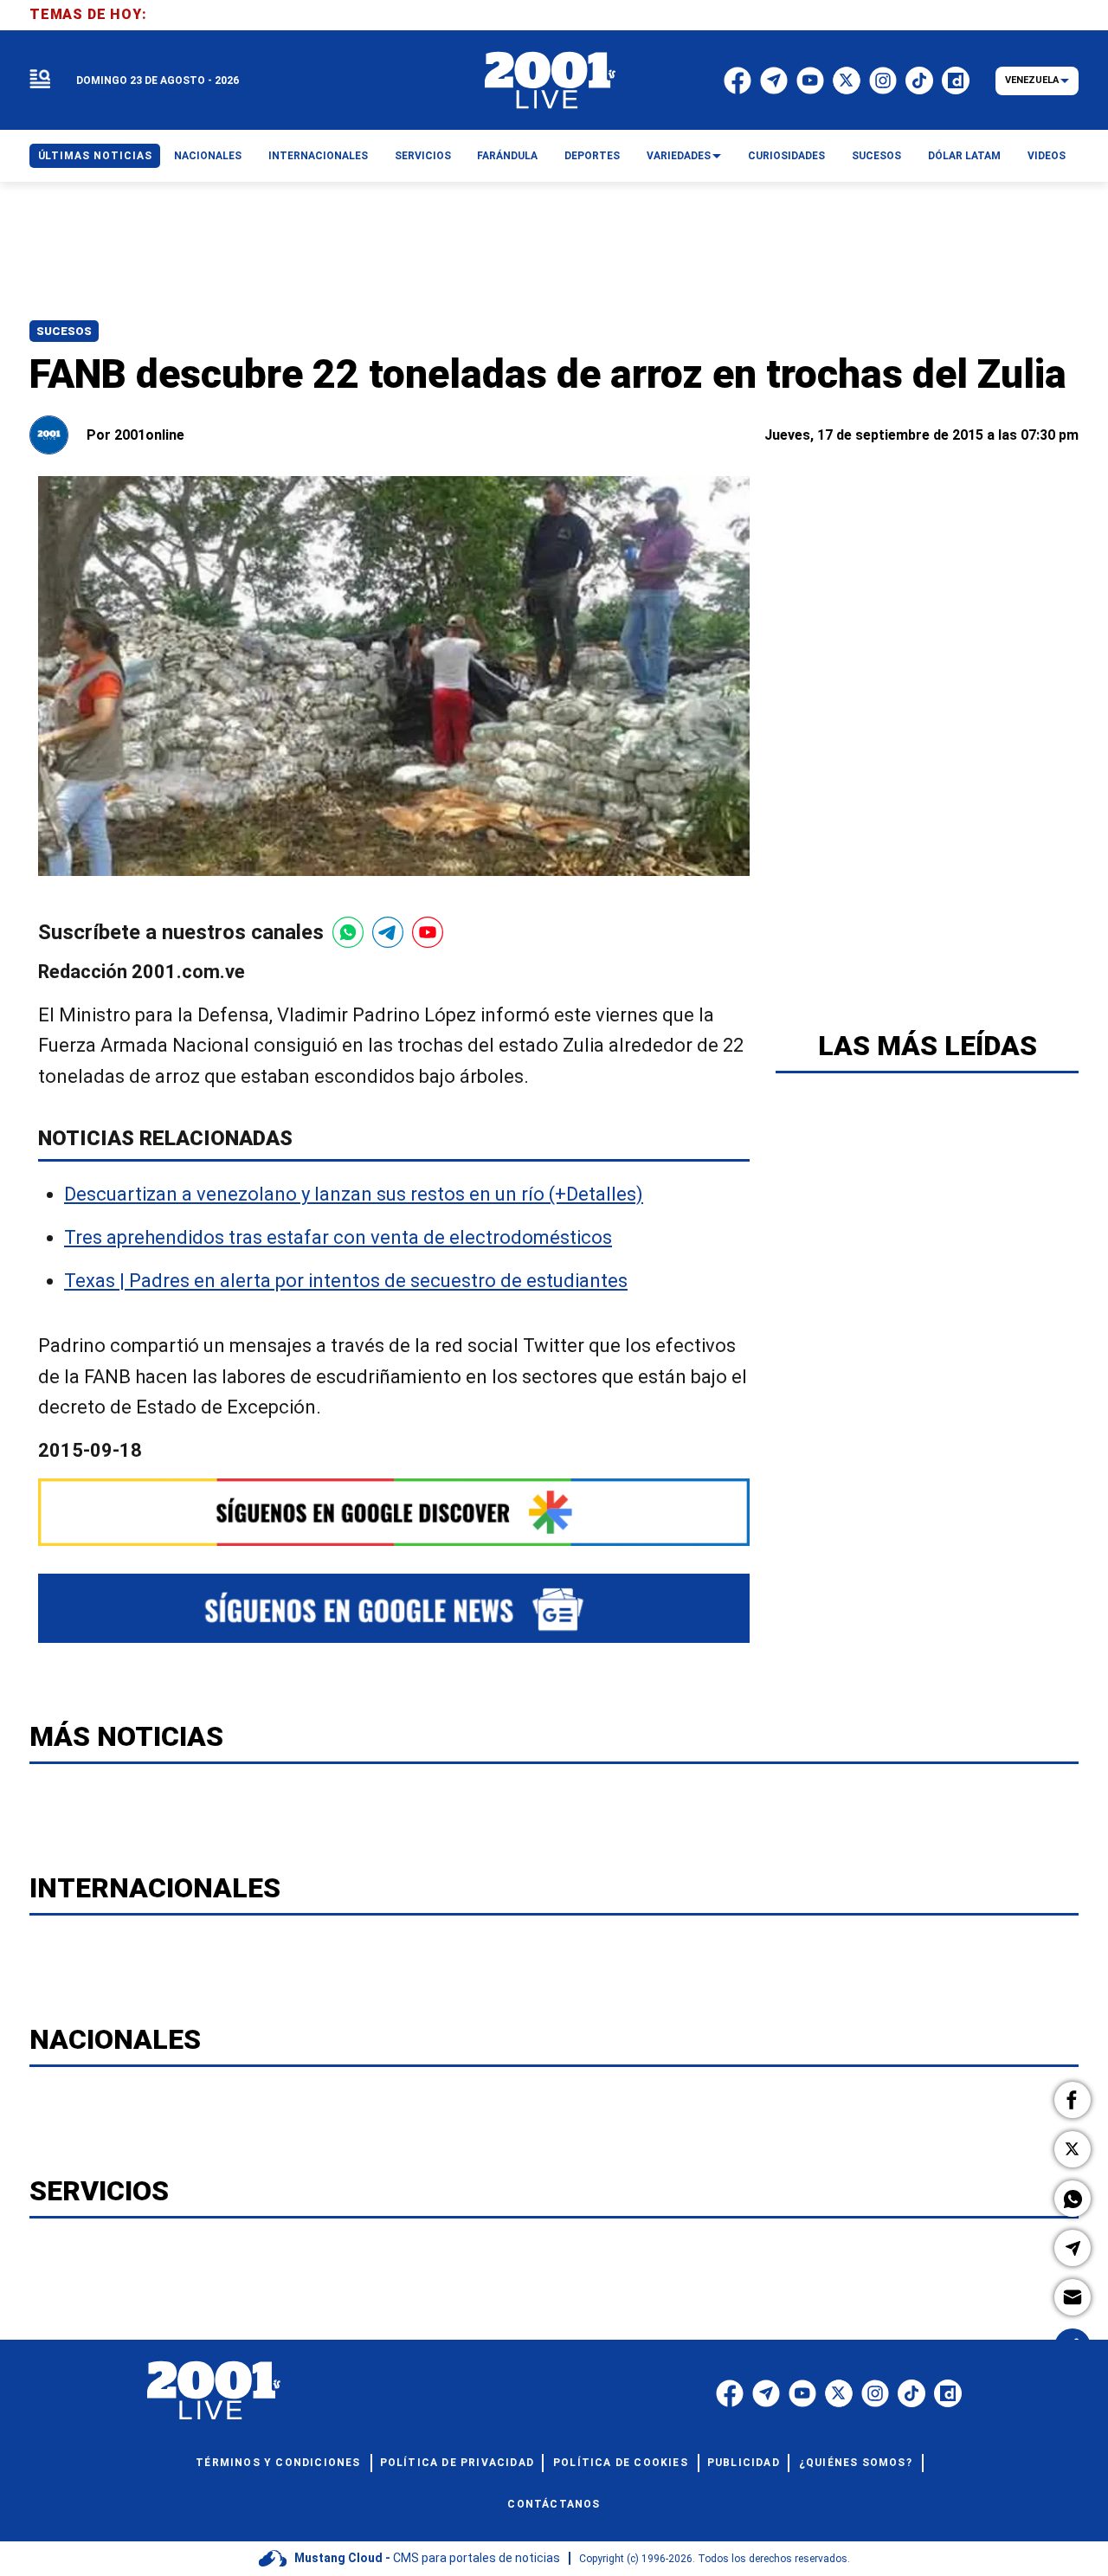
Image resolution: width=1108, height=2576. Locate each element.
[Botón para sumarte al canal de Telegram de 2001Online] (388, 932)
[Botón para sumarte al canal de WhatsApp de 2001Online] (348, 932)
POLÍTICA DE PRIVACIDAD (457, 2463)
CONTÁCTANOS (554, 2504)
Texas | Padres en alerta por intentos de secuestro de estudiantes (346, 1282)
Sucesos (64, 331)
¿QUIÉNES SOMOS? (856, 2463)
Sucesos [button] (876, 156)
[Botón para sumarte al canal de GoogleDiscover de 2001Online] (394, 1512)
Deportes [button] (592, 156)
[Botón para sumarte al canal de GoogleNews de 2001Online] (394, 1608)
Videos (1047, 156)
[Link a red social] (730, 2393)
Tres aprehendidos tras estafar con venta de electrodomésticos (338, 1237)
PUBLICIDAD (744, 2463)
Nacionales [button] (208, 156)
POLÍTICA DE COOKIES (621, 2463)
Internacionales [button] (318, 156)
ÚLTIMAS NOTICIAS (95, 156)
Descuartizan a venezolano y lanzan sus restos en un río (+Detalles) (354, 1194)
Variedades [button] (679, 156)
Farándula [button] (507, 156)
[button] (1073, 2100)
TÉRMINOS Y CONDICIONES (278, 2463)
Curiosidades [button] (786, 156)
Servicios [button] (423, 156)
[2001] (551, 80)
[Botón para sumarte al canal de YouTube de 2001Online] (428, 932)
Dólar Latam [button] (964, 156)
